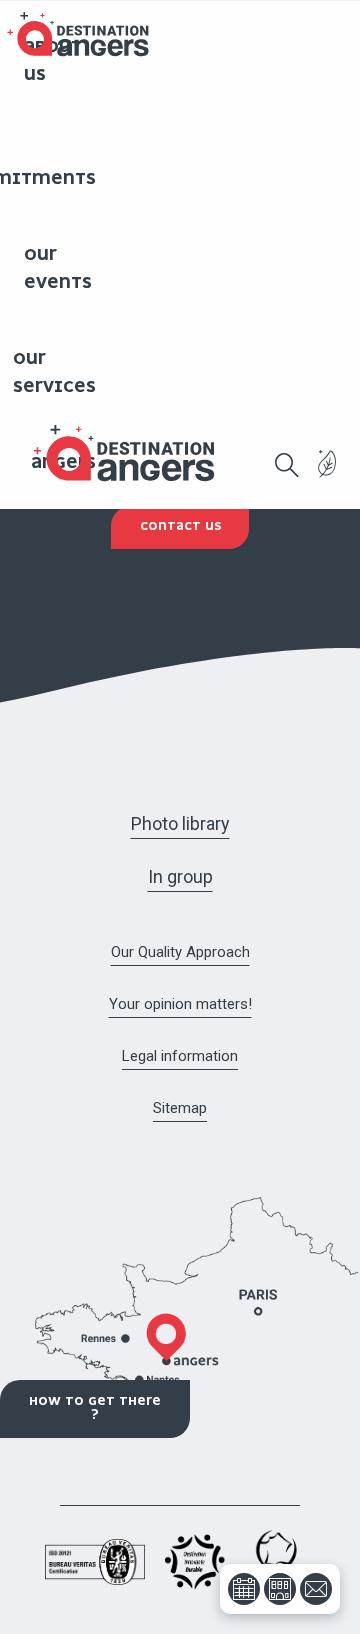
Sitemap (180, 1108)
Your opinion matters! (180, 1004)
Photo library (180, 823)
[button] (287, 465)
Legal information (180, 1056)
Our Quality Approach (180, 952)
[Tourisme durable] (327, 475)
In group (180, 876)
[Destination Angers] (133, 453)
